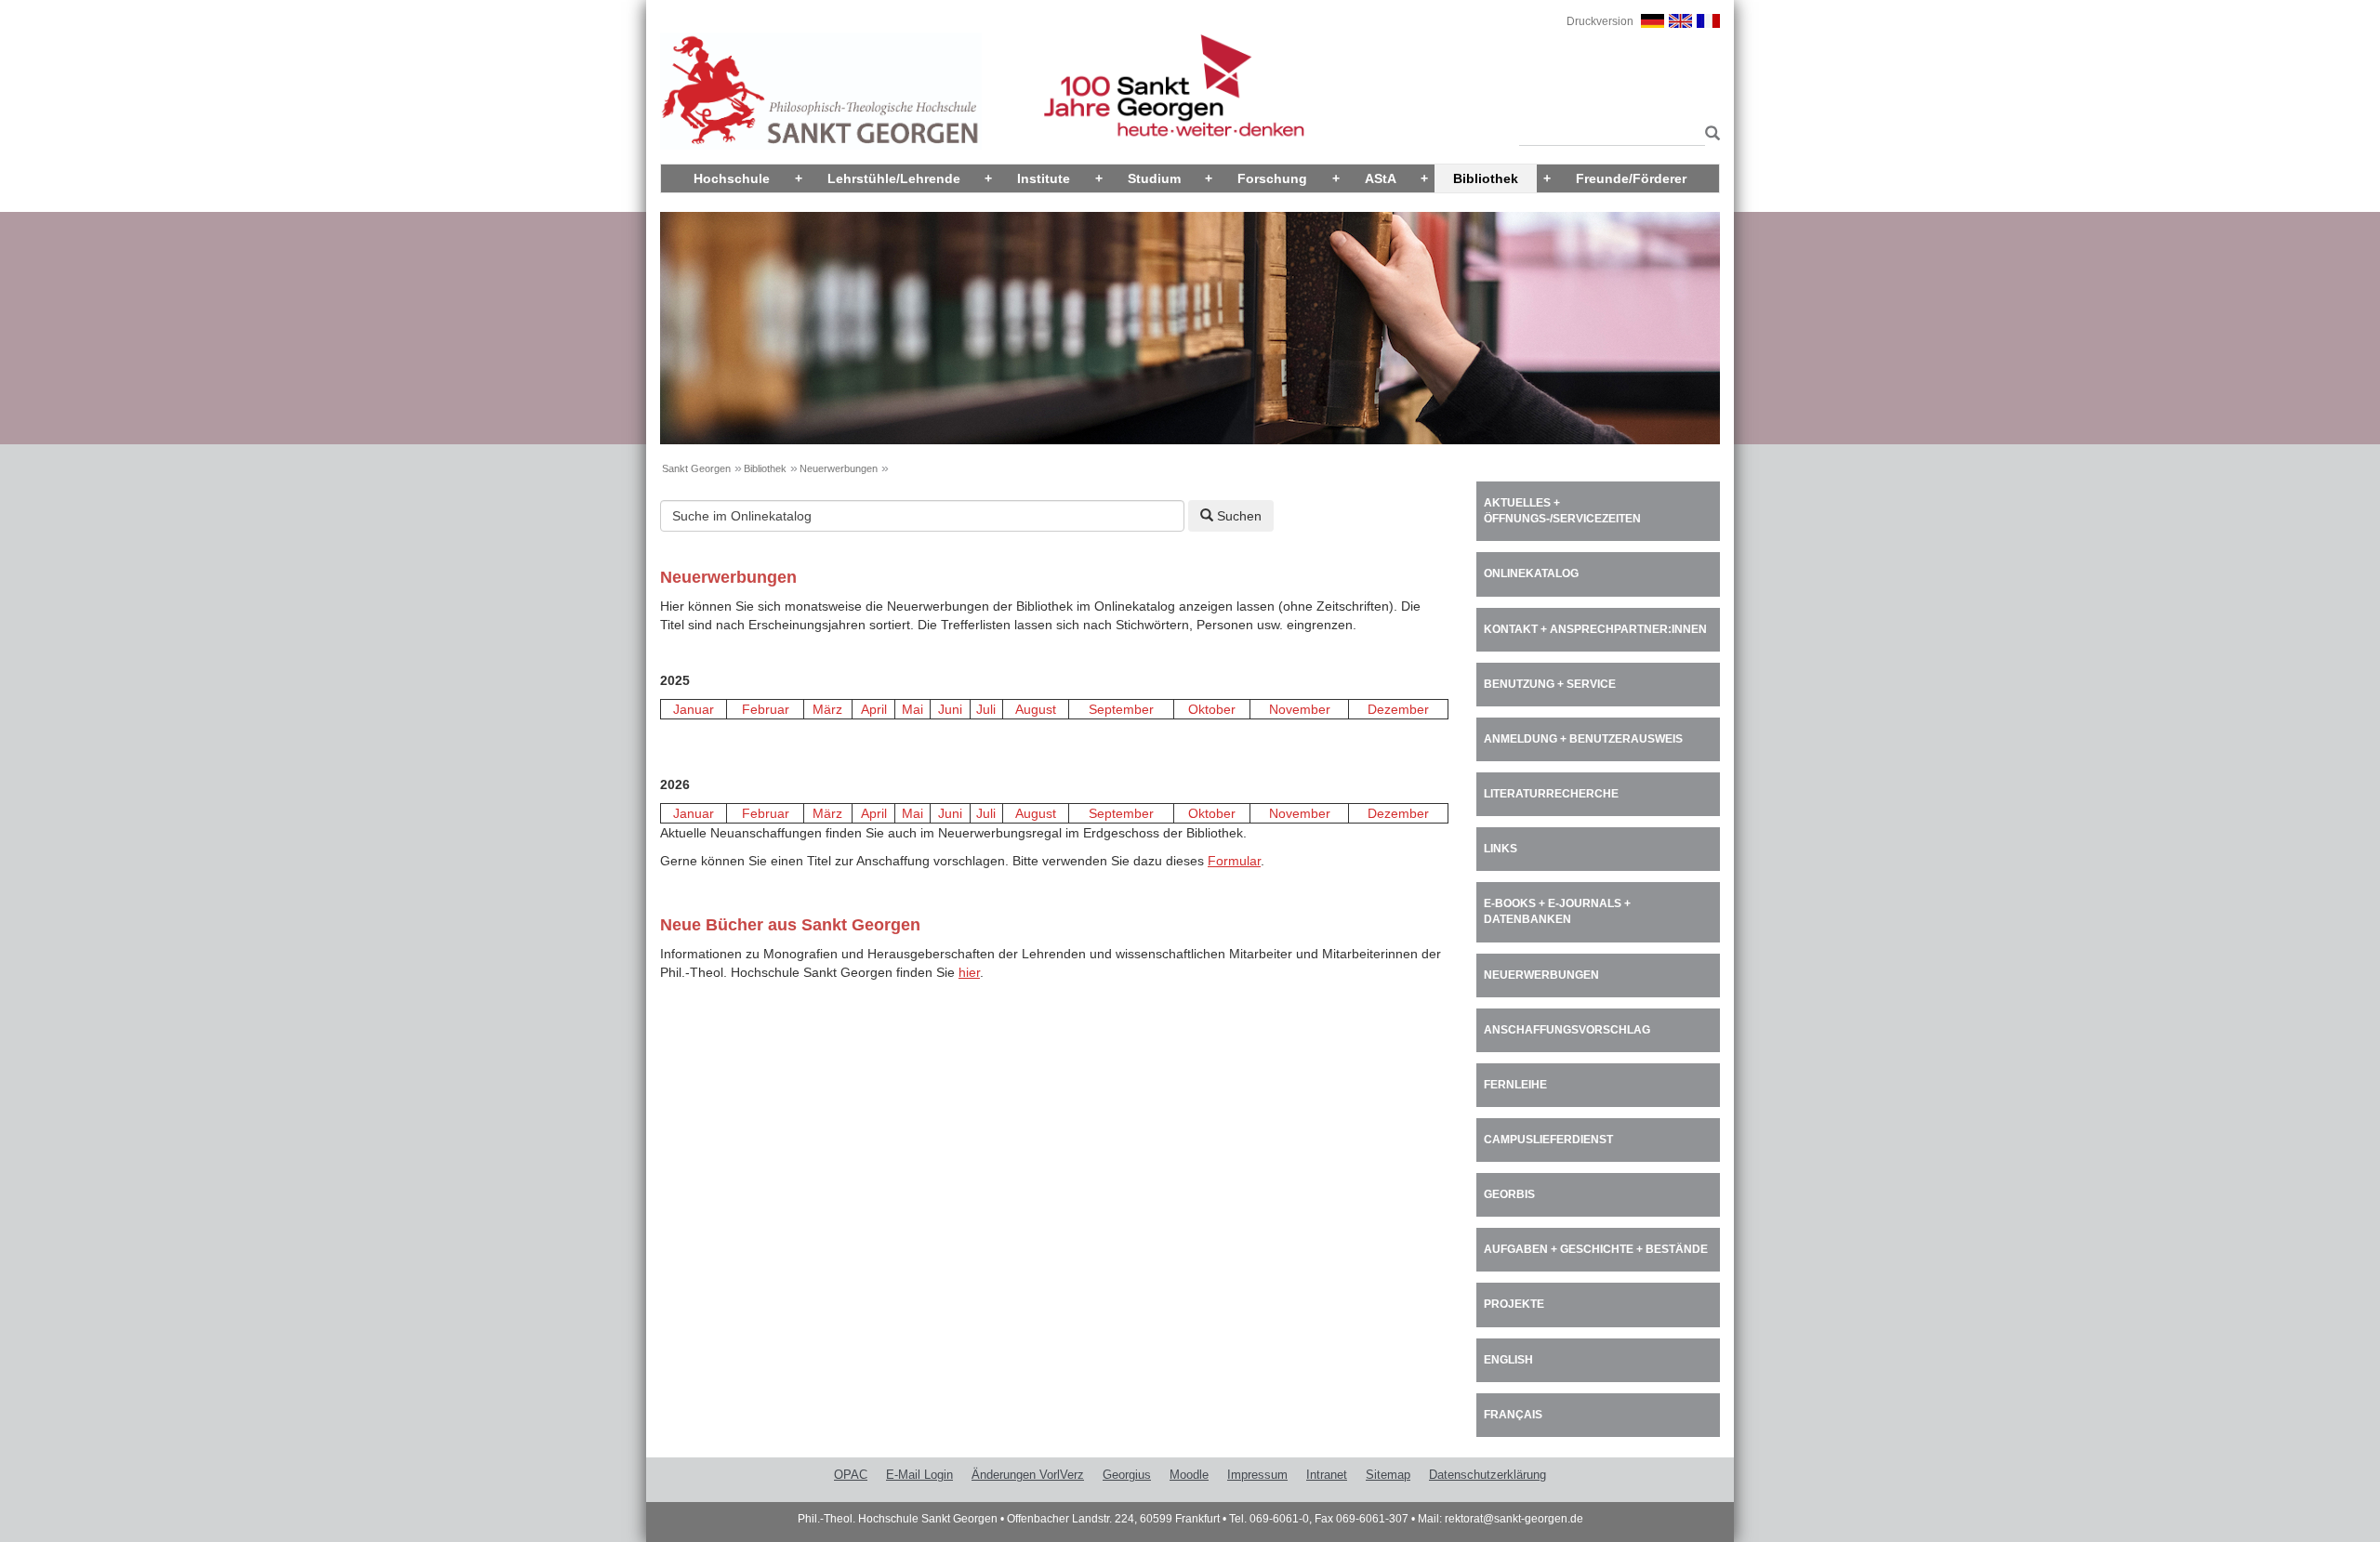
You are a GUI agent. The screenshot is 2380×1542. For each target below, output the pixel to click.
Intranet (1327, 1475)
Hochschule (732, 178)
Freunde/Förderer (1631, 178)
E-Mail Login (919, 1475)
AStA (1381, 178)
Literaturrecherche (1551, 794)
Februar (766, 709)
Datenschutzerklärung (1487, 1475)
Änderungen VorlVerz (1028, 1475)
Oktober (1212, 709)
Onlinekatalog (1531, 573)
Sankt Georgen (696, 468)
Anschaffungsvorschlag (1567, 1030)
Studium (1154, 178)
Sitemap (1388, 1475)
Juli (986, 709)
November (1300, 709)
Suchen (1237, 516)
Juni (950, 709)
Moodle (1189, 1475)
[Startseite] (821, 90)
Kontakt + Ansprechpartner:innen (1595, 629)
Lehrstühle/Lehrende (894, 178)
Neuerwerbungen (839, 468)
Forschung (1272, 178)
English (1508, 1360)
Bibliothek (1486, 178)
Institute (1044, 178)
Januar (694, 709)
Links (1501, 849)
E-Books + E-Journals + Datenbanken (1557, 911)
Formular (1234, 861)
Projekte (1514, 1304)
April (874, 709)
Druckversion (1600, 21)
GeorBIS (1509, 1194)
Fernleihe (1515, 1085)
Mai (912, 709)
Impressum (1257, 1475)
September (1121, 709)
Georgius (1127, 1475)
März (827, 709)
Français (1513, 1415)
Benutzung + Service (1550, 684)
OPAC (851, 1475)
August (1036, 709)
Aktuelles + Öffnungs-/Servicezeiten (1562, 511)
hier (969, 972)
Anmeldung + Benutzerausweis (1583, 739)
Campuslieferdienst (1548, 1140)
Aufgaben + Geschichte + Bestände (1596, 1249)
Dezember (1398, 709)
